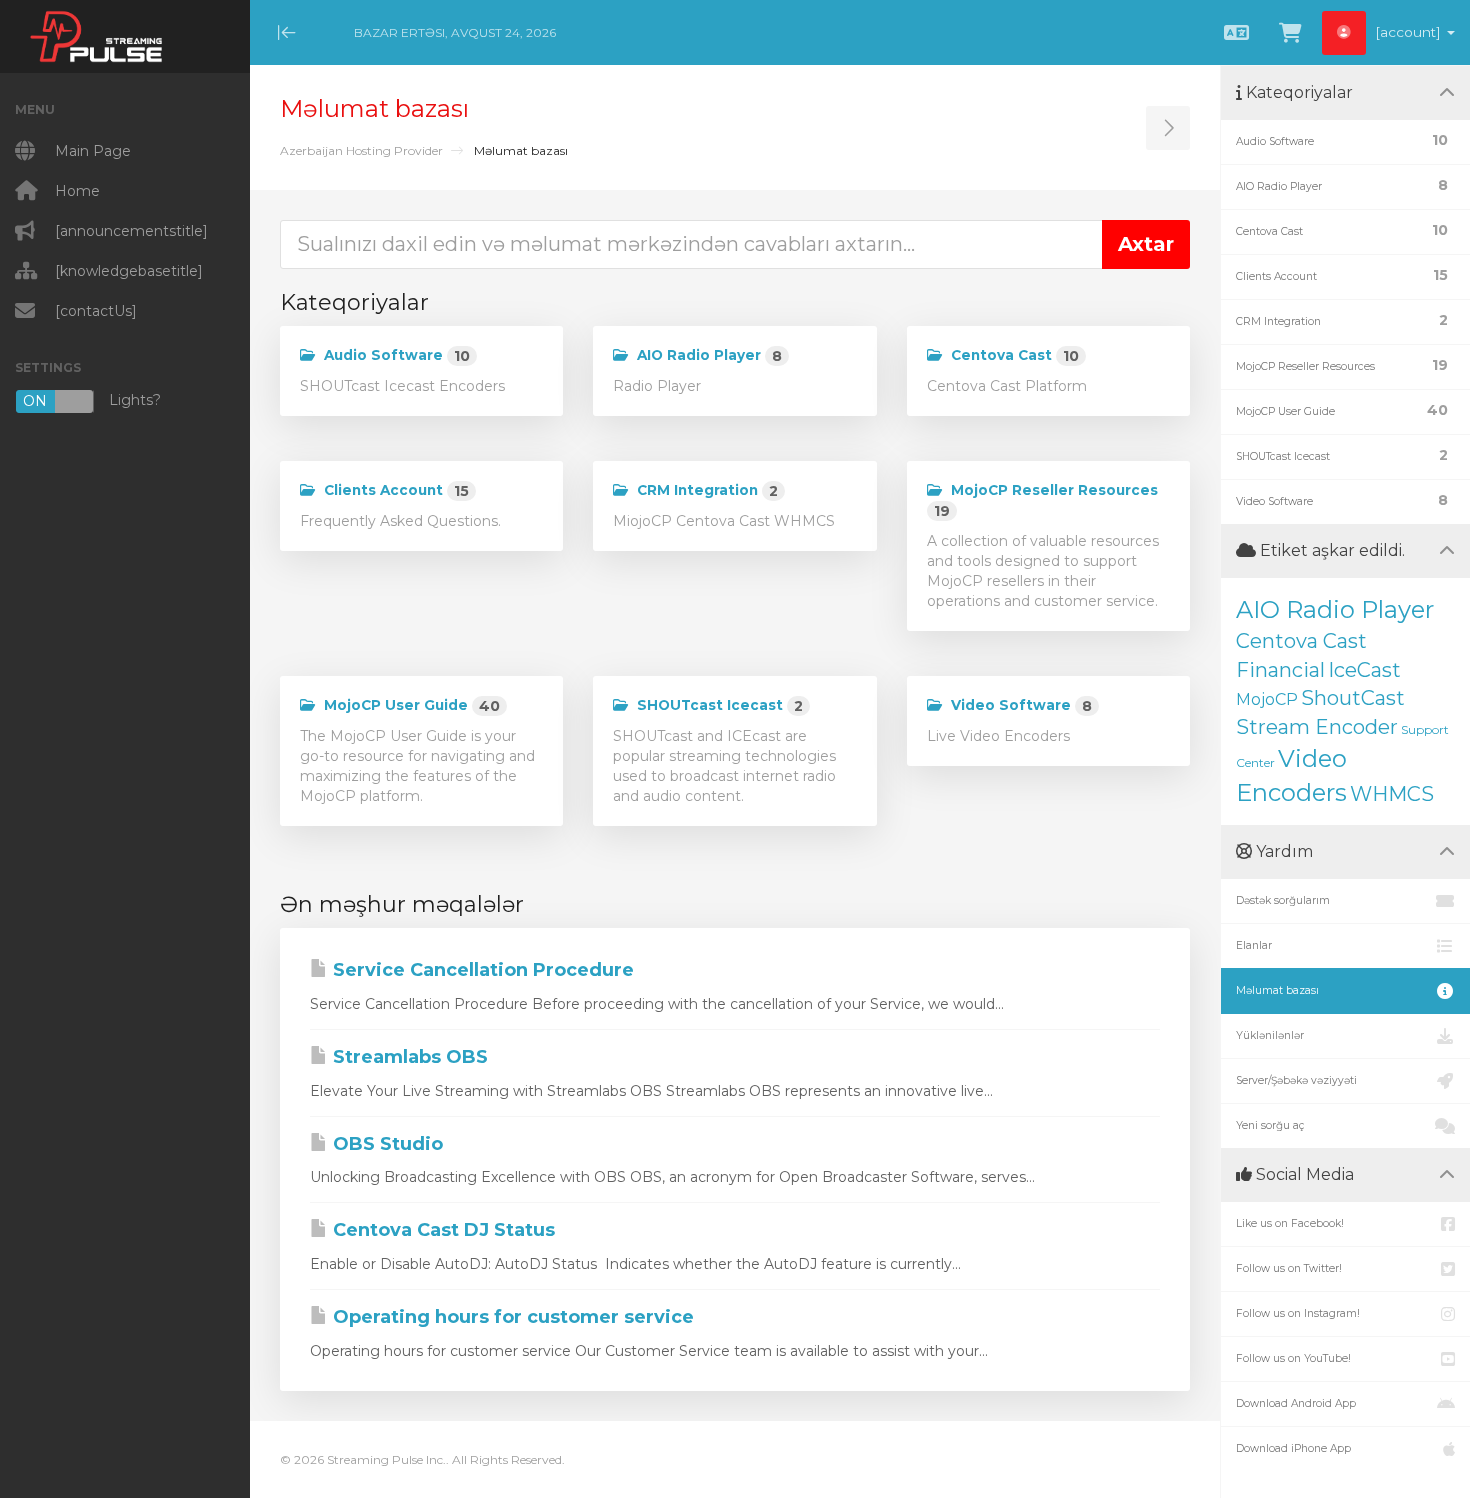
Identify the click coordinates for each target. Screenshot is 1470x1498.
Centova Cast (1013, 356)
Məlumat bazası (1277, 990)
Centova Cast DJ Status (441, 1230)
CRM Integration (705, 491)
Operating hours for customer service (511, 1317)
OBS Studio (385, 1144)
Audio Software (395, 356)
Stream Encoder (1317, 727)
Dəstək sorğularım (1283, 900)
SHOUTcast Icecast (718, 706)
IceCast (1364, 670)
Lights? (92, 400)
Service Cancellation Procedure (481, 970)
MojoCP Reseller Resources (1046, 501)
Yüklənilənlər (1270, 1035)
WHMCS (1392, 794)
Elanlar (1254, 945)
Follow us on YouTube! (1293, 1358)
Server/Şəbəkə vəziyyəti (1296, 1080)
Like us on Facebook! (1290, 1223)
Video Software (1019, 706)
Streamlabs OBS (408, 1057)
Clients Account (394, 491)
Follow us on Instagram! (1298, 1313)
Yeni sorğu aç (1270, 1125)
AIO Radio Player (707, 356)
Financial (1280, 670)
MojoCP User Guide (410, 706)
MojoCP (1267, 699)
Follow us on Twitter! (1289, 1268)
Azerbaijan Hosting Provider (361, 150)
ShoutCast (1353, 698)
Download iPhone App (1293, 1448)
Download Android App (1296, 1403)
